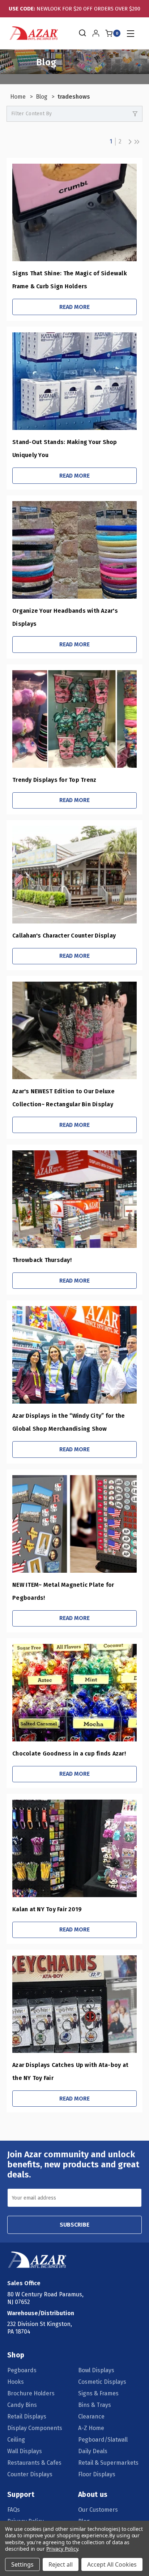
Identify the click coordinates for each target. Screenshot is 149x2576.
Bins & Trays (95, 2405)
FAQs (14, 2510)
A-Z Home (91, 2428)
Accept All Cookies (112, 2564)
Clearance (91, 2416)
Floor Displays (97, 2474)
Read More (74, 307)
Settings (22, 2564)
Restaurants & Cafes (34, 2463)
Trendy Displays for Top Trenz (54, 780)
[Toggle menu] (130, 33)
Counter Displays (30, 2474)
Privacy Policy (62, 2549)
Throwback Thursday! (42, 1260)
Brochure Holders (31, 2393)
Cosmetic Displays (102, 2382)
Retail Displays (27, 2416)
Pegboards (22, 2370)
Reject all (61, 2564)
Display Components (35, 2428)
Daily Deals (93, 2451)
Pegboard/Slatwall (103, 2440)
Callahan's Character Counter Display (64, 936)
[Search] (82, 33)
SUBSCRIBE (74, 2225)
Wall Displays (25, 2451)
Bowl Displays (96, 2370)
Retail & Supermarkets (108, 2463)
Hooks (16, 2382)
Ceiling (16, 2440)
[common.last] (137, 142)
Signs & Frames (98, 2393)
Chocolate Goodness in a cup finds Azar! (69, 1754)
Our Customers (98, 2510)
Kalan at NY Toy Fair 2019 (47, 1909)
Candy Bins (22, 2405)
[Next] (128, 142)
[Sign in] (96, 33)
